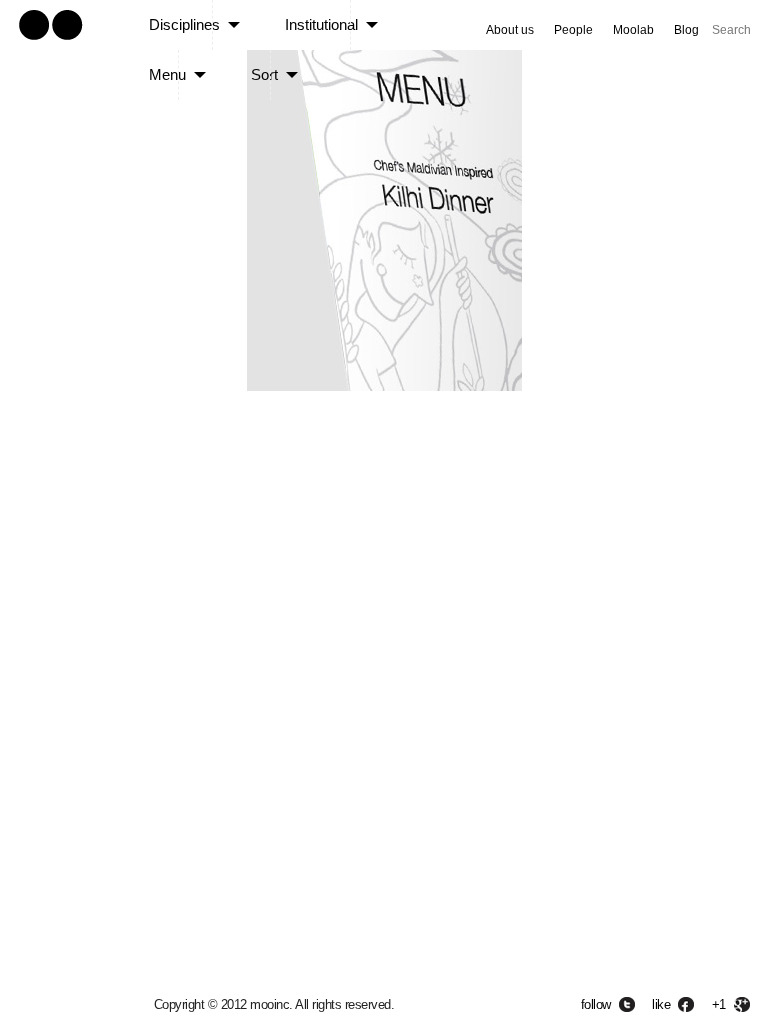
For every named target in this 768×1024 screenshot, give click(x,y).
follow (596, 1004)
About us (510, 30)
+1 (719, 1004)
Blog (686, 30)
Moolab (633, 30)
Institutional (321, 24)
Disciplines (184, 24)
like (661, 1004)
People (573, 30)
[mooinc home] (50, 43)
